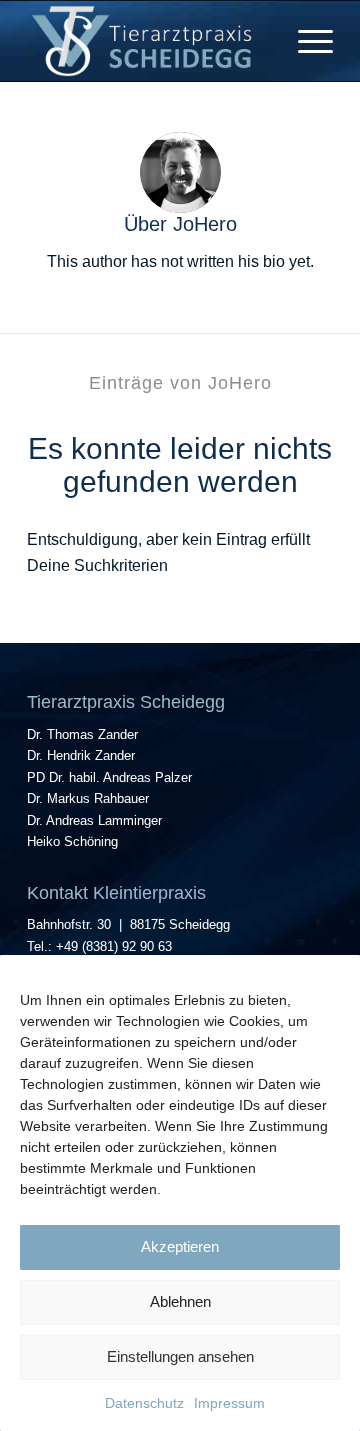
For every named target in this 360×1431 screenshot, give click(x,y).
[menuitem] (305, 41)
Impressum (229, 1403)
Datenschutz (144, 1403)
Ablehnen (180, 1301)
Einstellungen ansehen (180, 1356)
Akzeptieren (180, 1246)
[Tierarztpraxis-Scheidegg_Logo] (149, 41)
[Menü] (305, 41)
